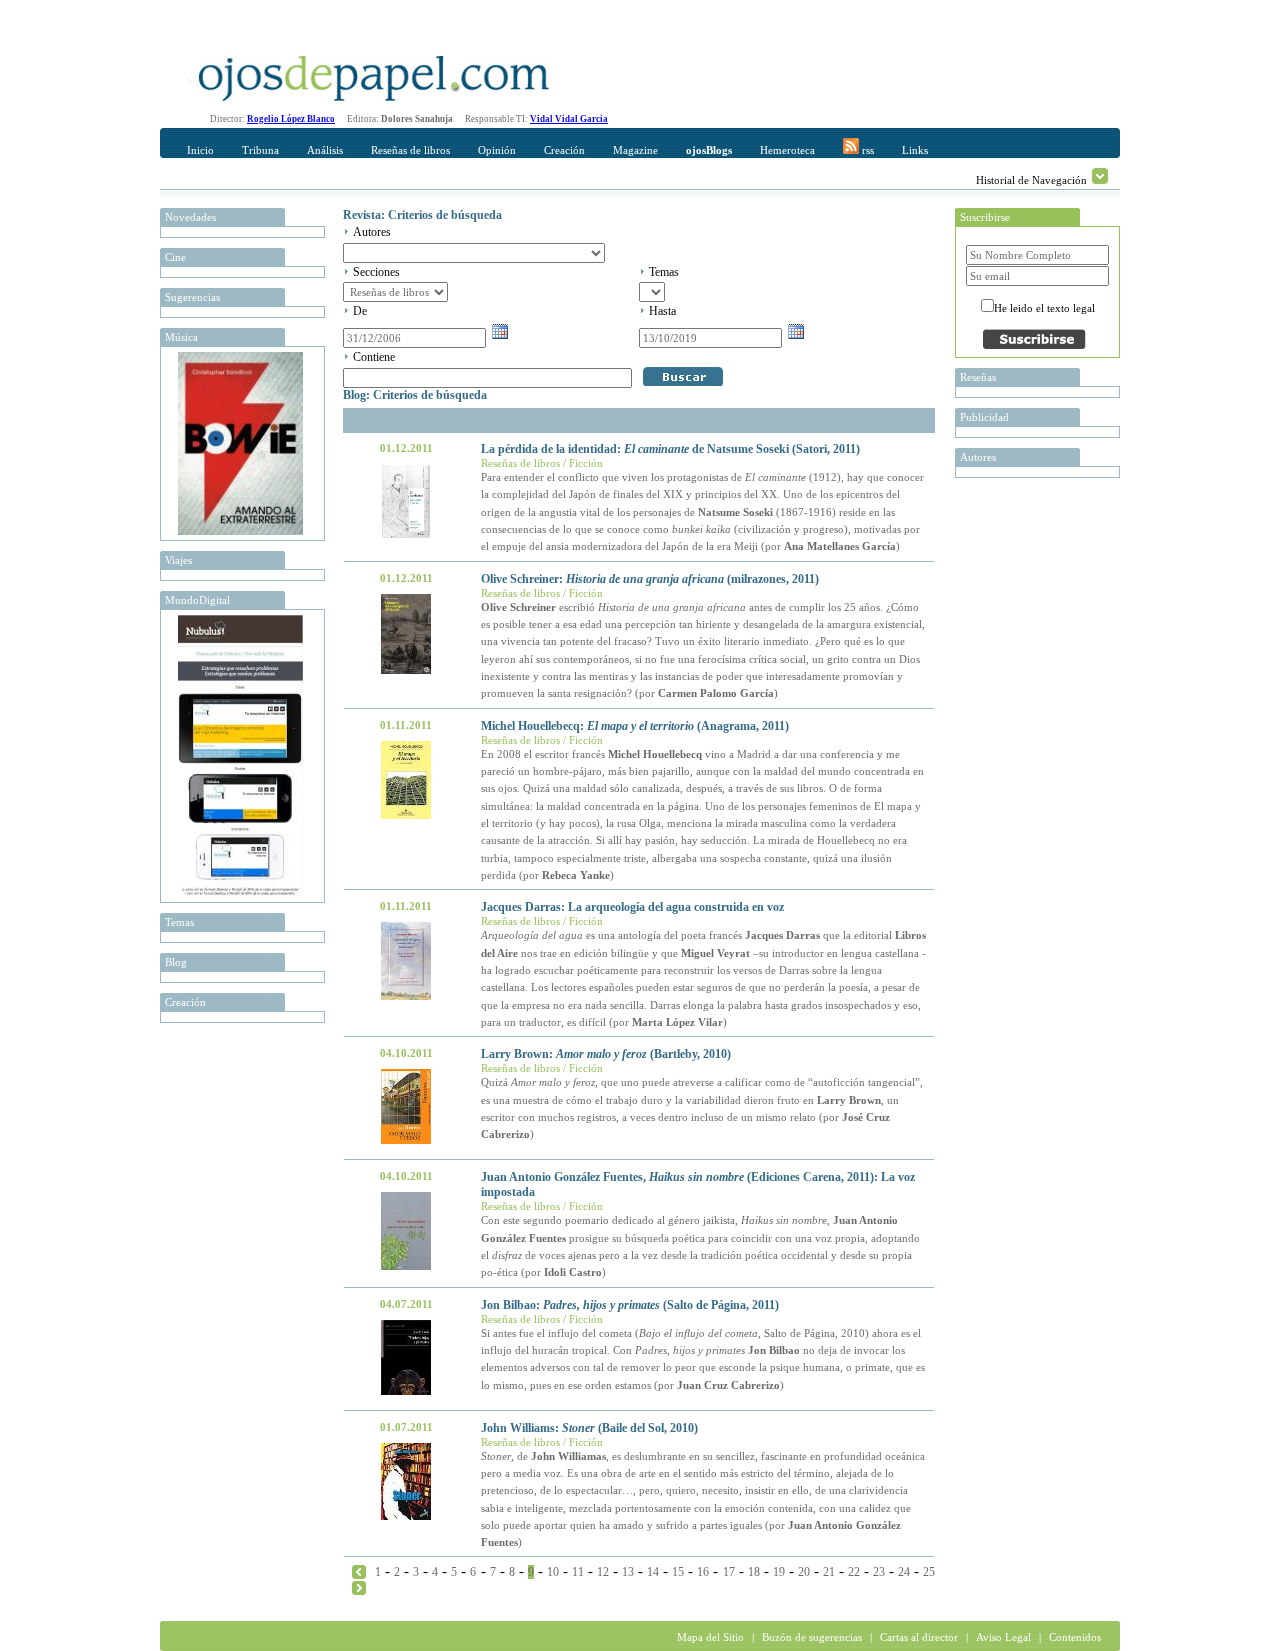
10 (553, 1572)
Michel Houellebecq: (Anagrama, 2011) (635, 726)
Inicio (200, 150)
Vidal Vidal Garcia (569, 119)
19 (779, 1572)
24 (904, 1572)
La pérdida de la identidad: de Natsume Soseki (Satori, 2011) (670, 449)
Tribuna (260, 150)
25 (929, 1572)
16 (703, 1572)
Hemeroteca (787, 150)
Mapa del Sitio (710, 1637)
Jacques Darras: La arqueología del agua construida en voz (632, 907)
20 (804, 1572)
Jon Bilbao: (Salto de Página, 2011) (630, 1305)
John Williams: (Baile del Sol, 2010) (589, 1428)
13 (628, 1572)
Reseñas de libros (410, 150)
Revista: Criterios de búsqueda (422, 215)
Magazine (635, 150)
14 (653, 1572)
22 (854, 1572)
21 (829, 1572)
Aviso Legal (1003, 1637)
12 (603, 1572)
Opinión (497, 150)
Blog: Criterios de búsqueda (415, 395)
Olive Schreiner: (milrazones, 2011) (650, 579)
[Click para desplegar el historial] (1100, 176)
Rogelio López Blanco (291, 119)
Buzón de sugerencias (812, 1637)
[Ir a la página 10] (359, 1587)
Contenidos (1075, 1637)
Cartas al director (919, 1637)
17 (729, 1572)
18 (754, 1572)
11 (578, 1572)
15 (678, 1572)
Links (915, 150)
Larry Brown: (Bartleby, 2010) (606, 1054)
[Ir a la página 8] (359, 1571)
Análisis (325, 150)
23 (879, 1572)
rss (866, 150)
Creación (564, 150)
